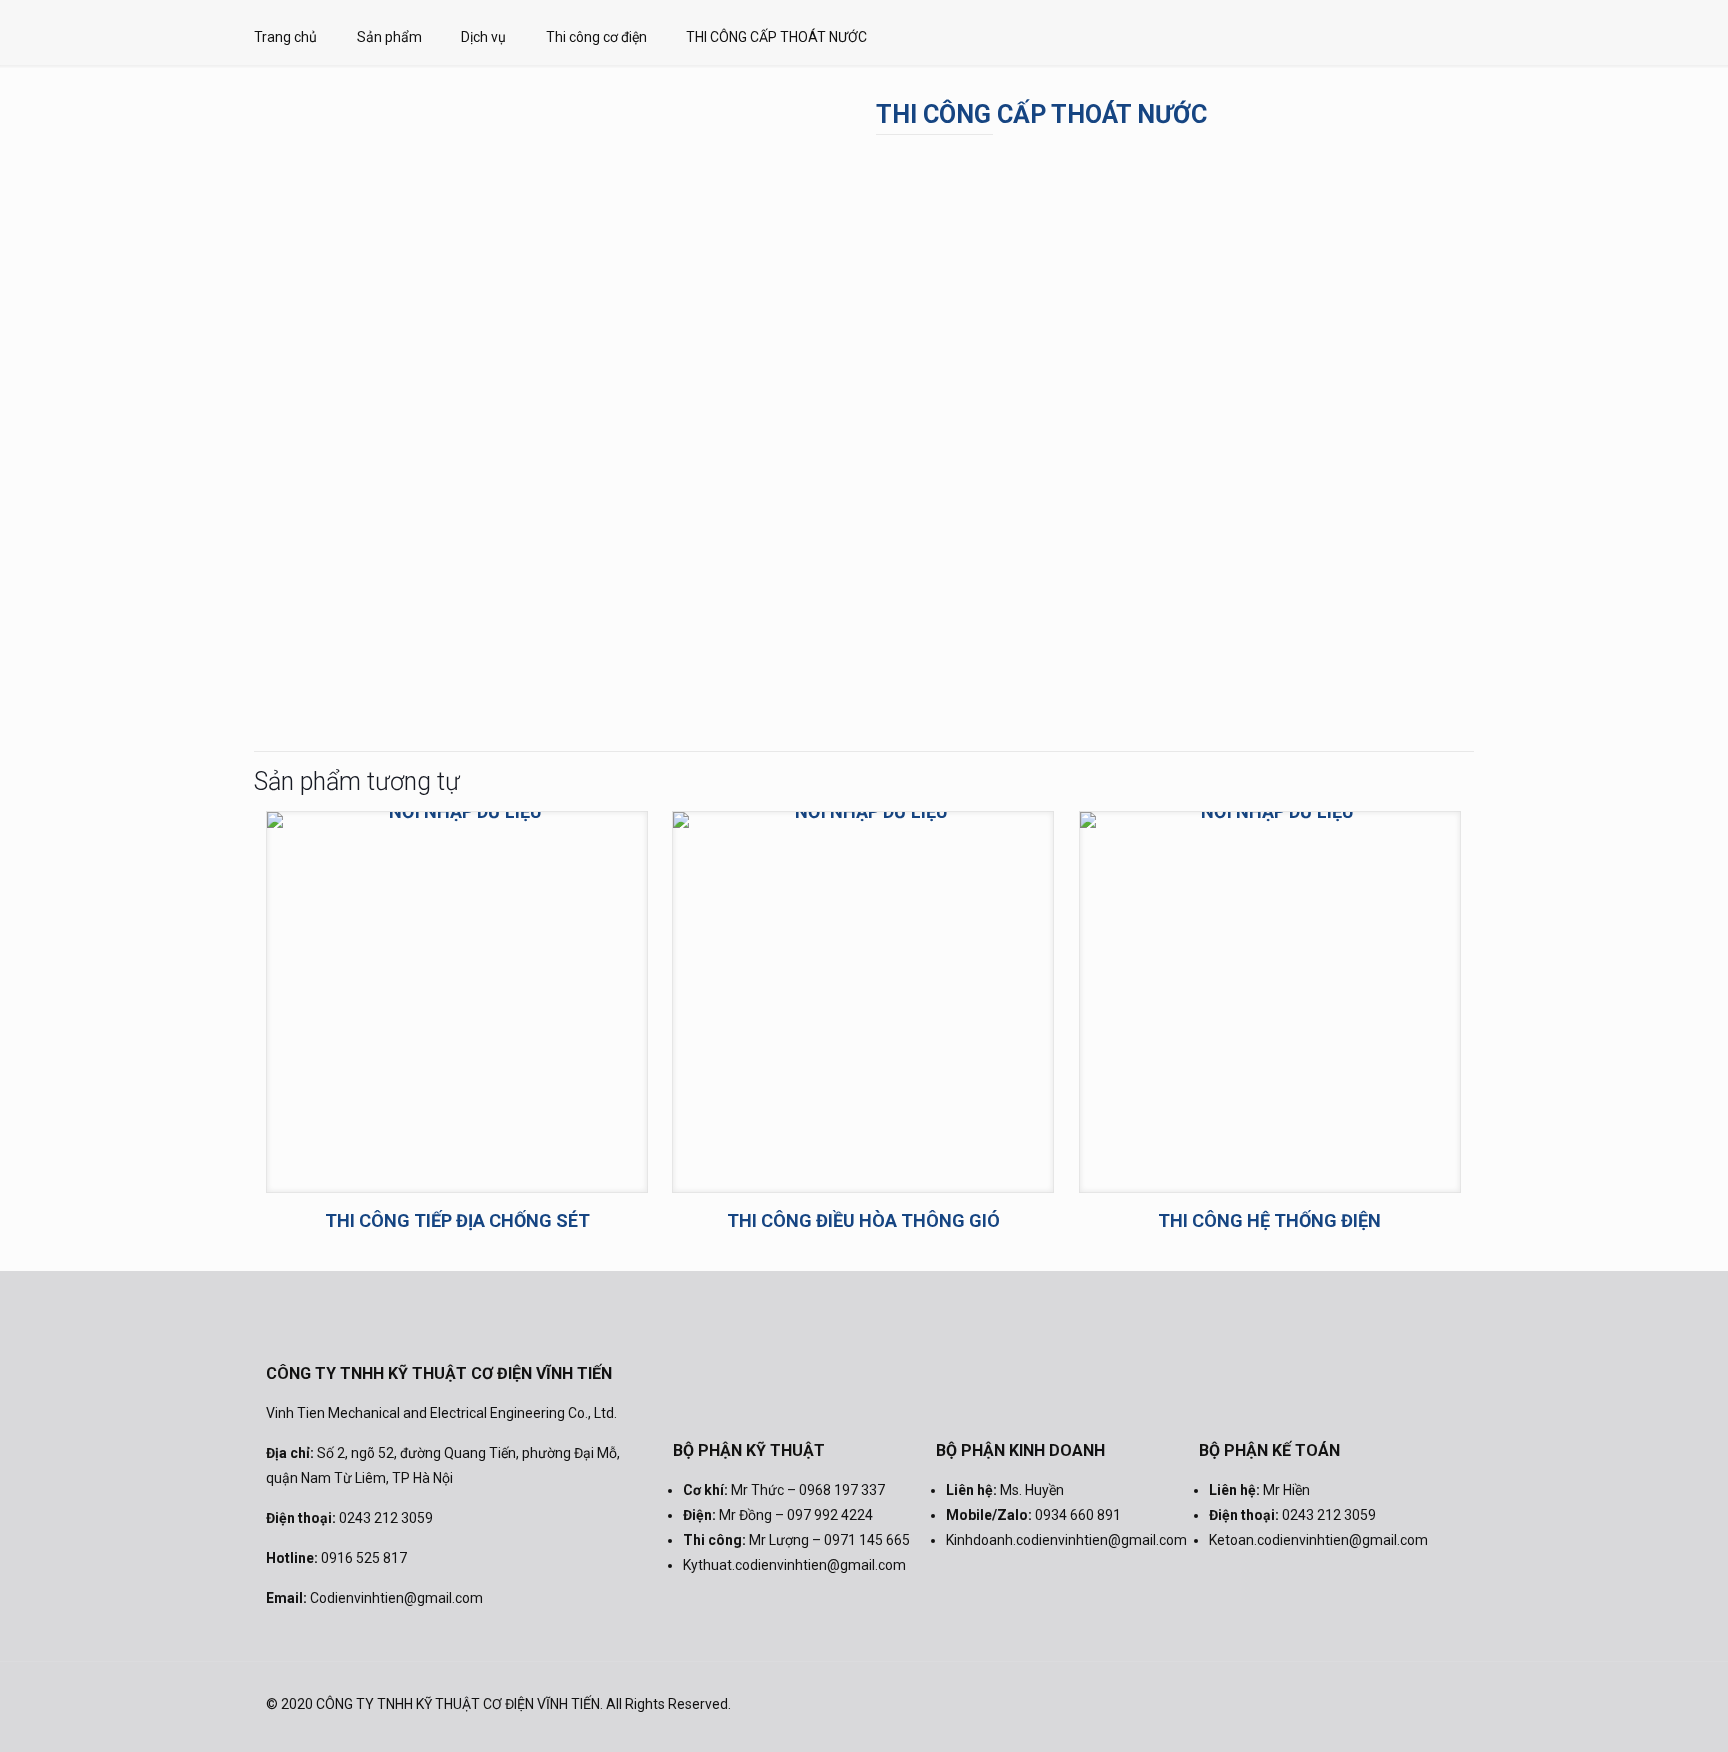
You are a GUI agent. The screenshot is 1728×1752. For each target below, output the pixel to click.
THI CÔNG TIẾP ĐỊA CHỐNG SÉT (457, 1220)
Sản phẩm (389, 37)
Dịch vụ (483, 37)
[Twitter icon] (1362, 1704)
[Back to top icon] (1441, 1704)
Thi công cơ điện (596, 37)
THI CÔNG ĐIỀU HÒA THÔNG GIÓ (863, 1220)
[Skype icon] (1308, 1704)
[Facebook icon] (1335, 1704)
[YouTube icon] (1389, 1704)
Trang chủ (285, 37)
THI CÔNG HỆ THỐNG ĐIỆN (1269, 1220)
